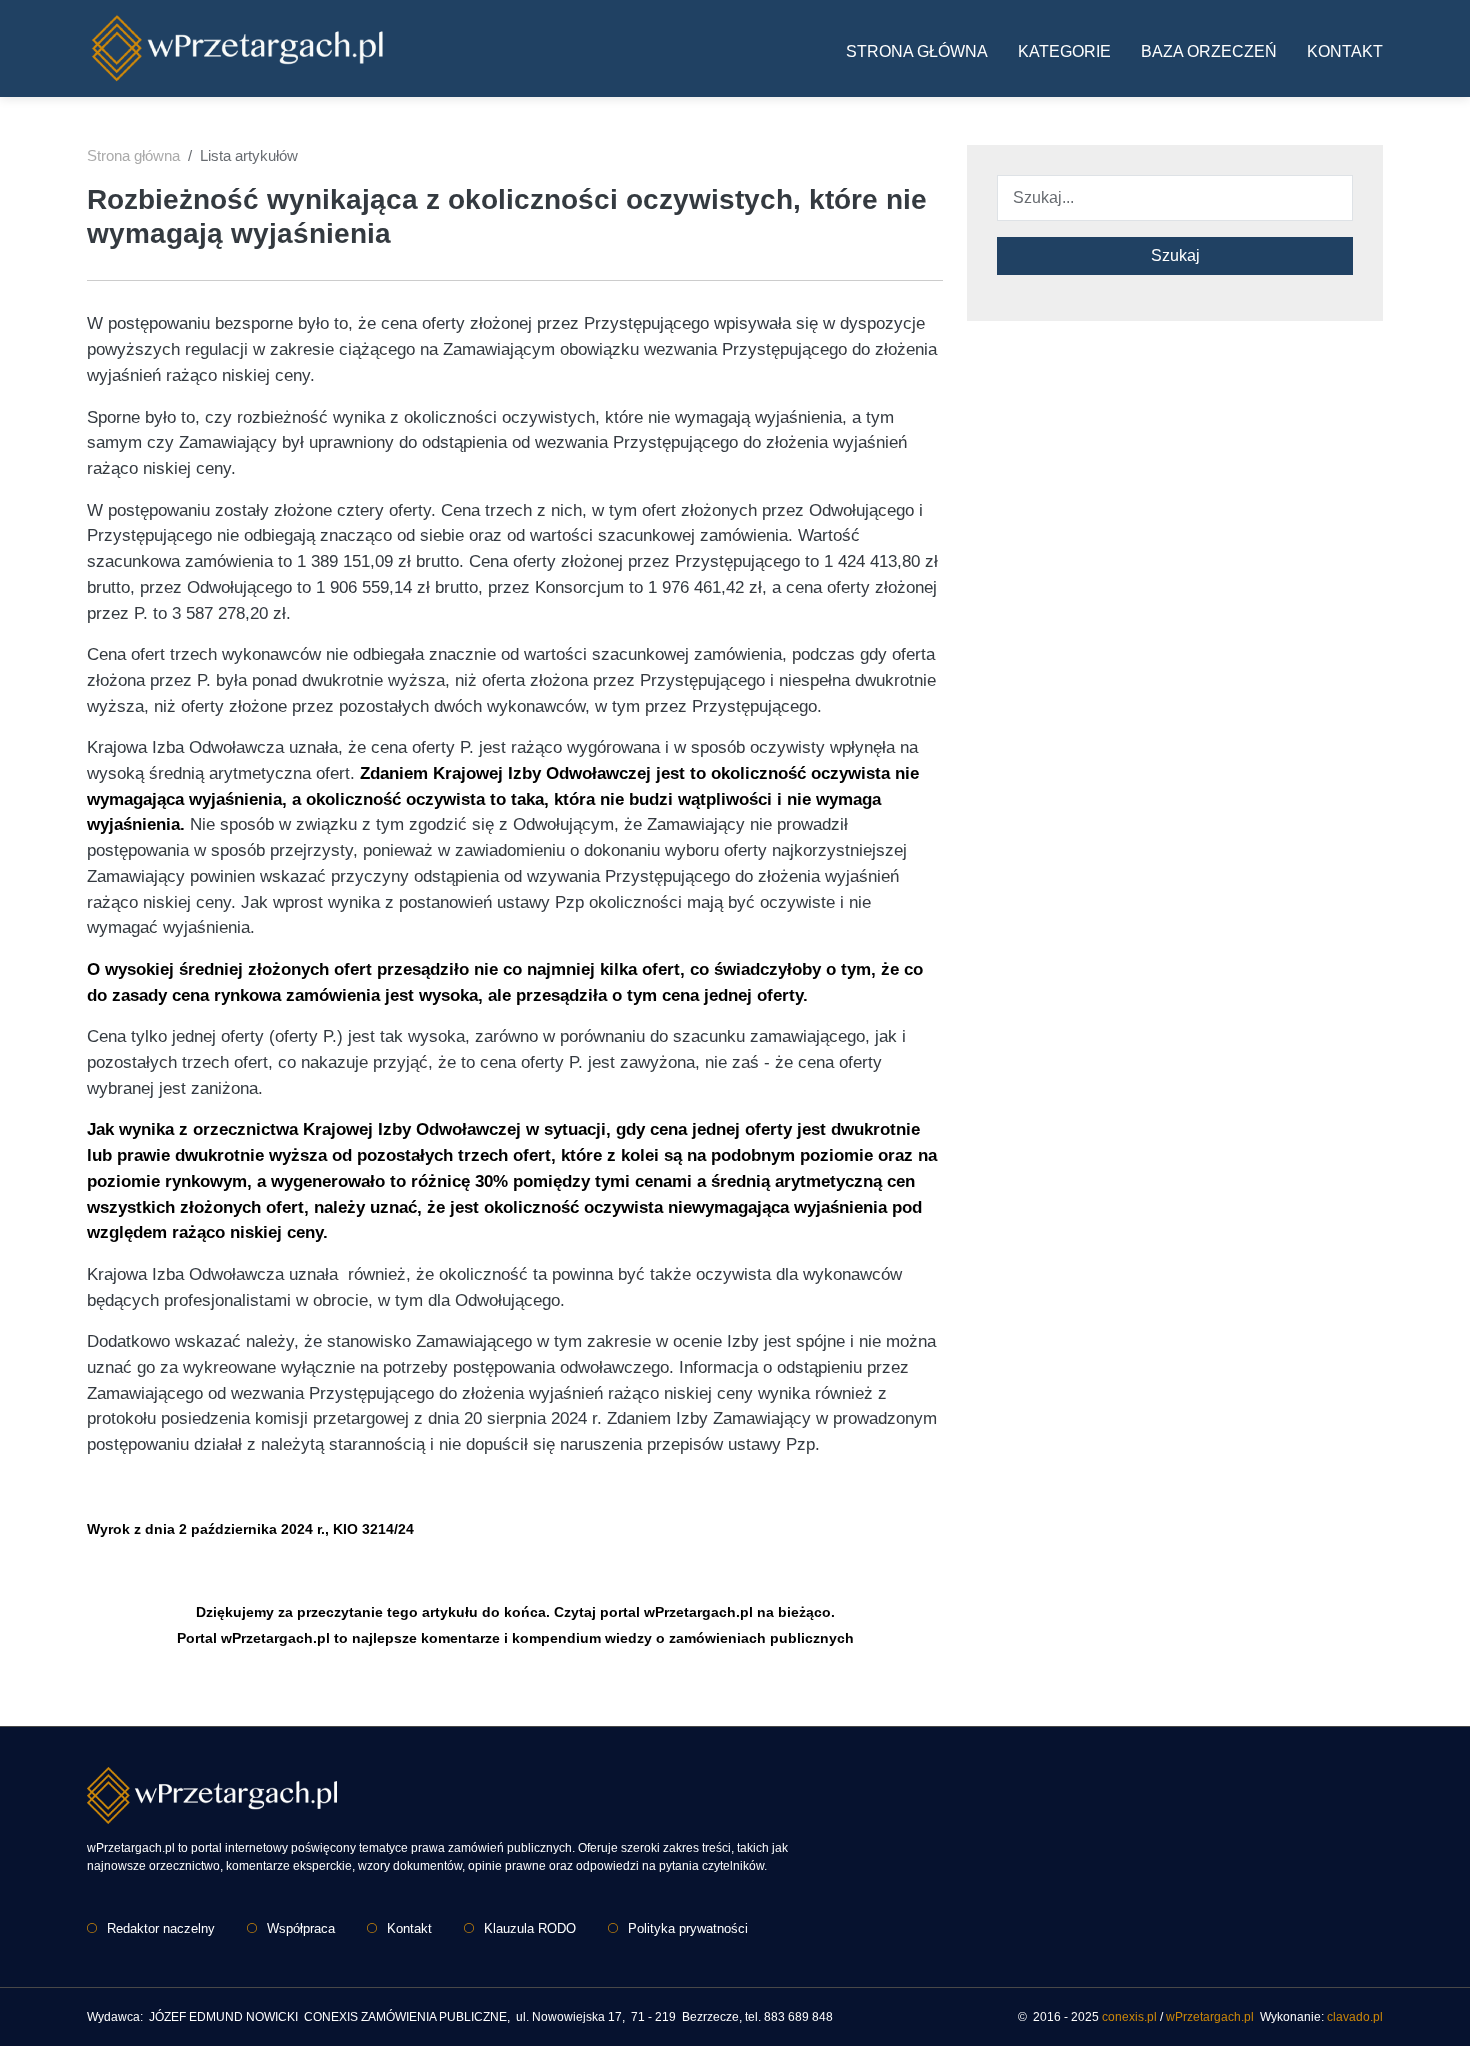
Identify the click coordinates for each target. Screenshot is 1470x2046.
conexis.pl (1129, 2017)
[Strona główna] (237, 48)
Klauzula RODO (530, 1928)
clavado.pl (1355, 2017)
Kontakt (1345, 51)
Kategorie (1064, 51)
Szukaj (1175, 255)
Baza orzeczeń (1209, 51)
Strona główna (917, 51)
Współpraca (301, 1928)
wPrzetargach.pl (1210, 2017)
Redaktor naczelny (161, 1928)
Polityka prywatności (688, 1928)
